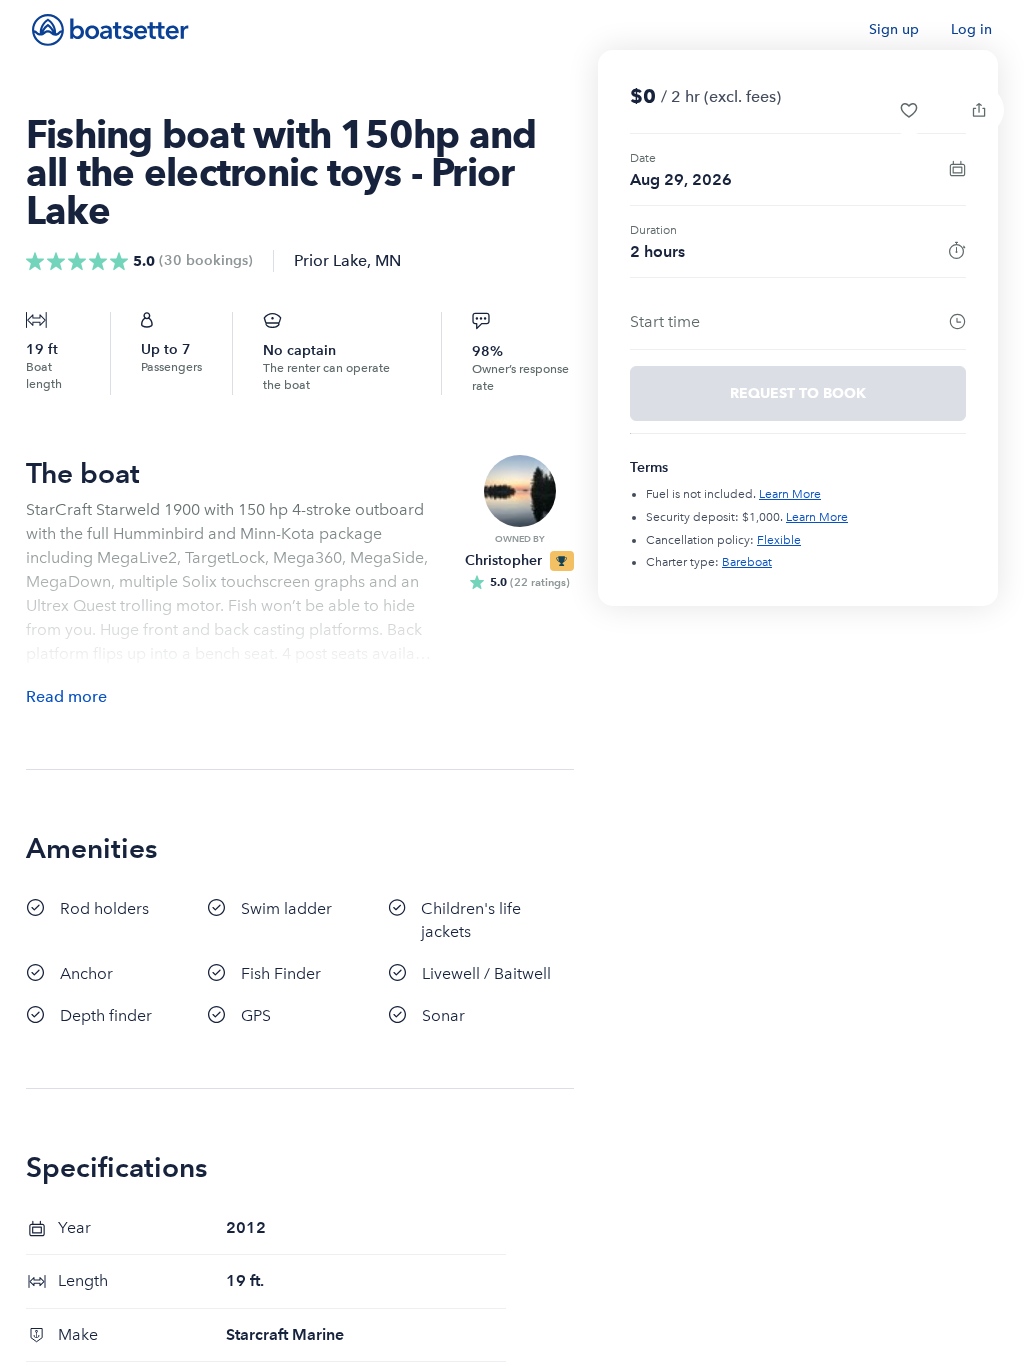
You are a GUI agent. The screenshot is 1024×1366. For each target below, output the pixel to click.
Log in (971, 29)
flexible (779, 540)
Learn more (790, 494)
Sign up (894, 29)
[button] (909, 110)
